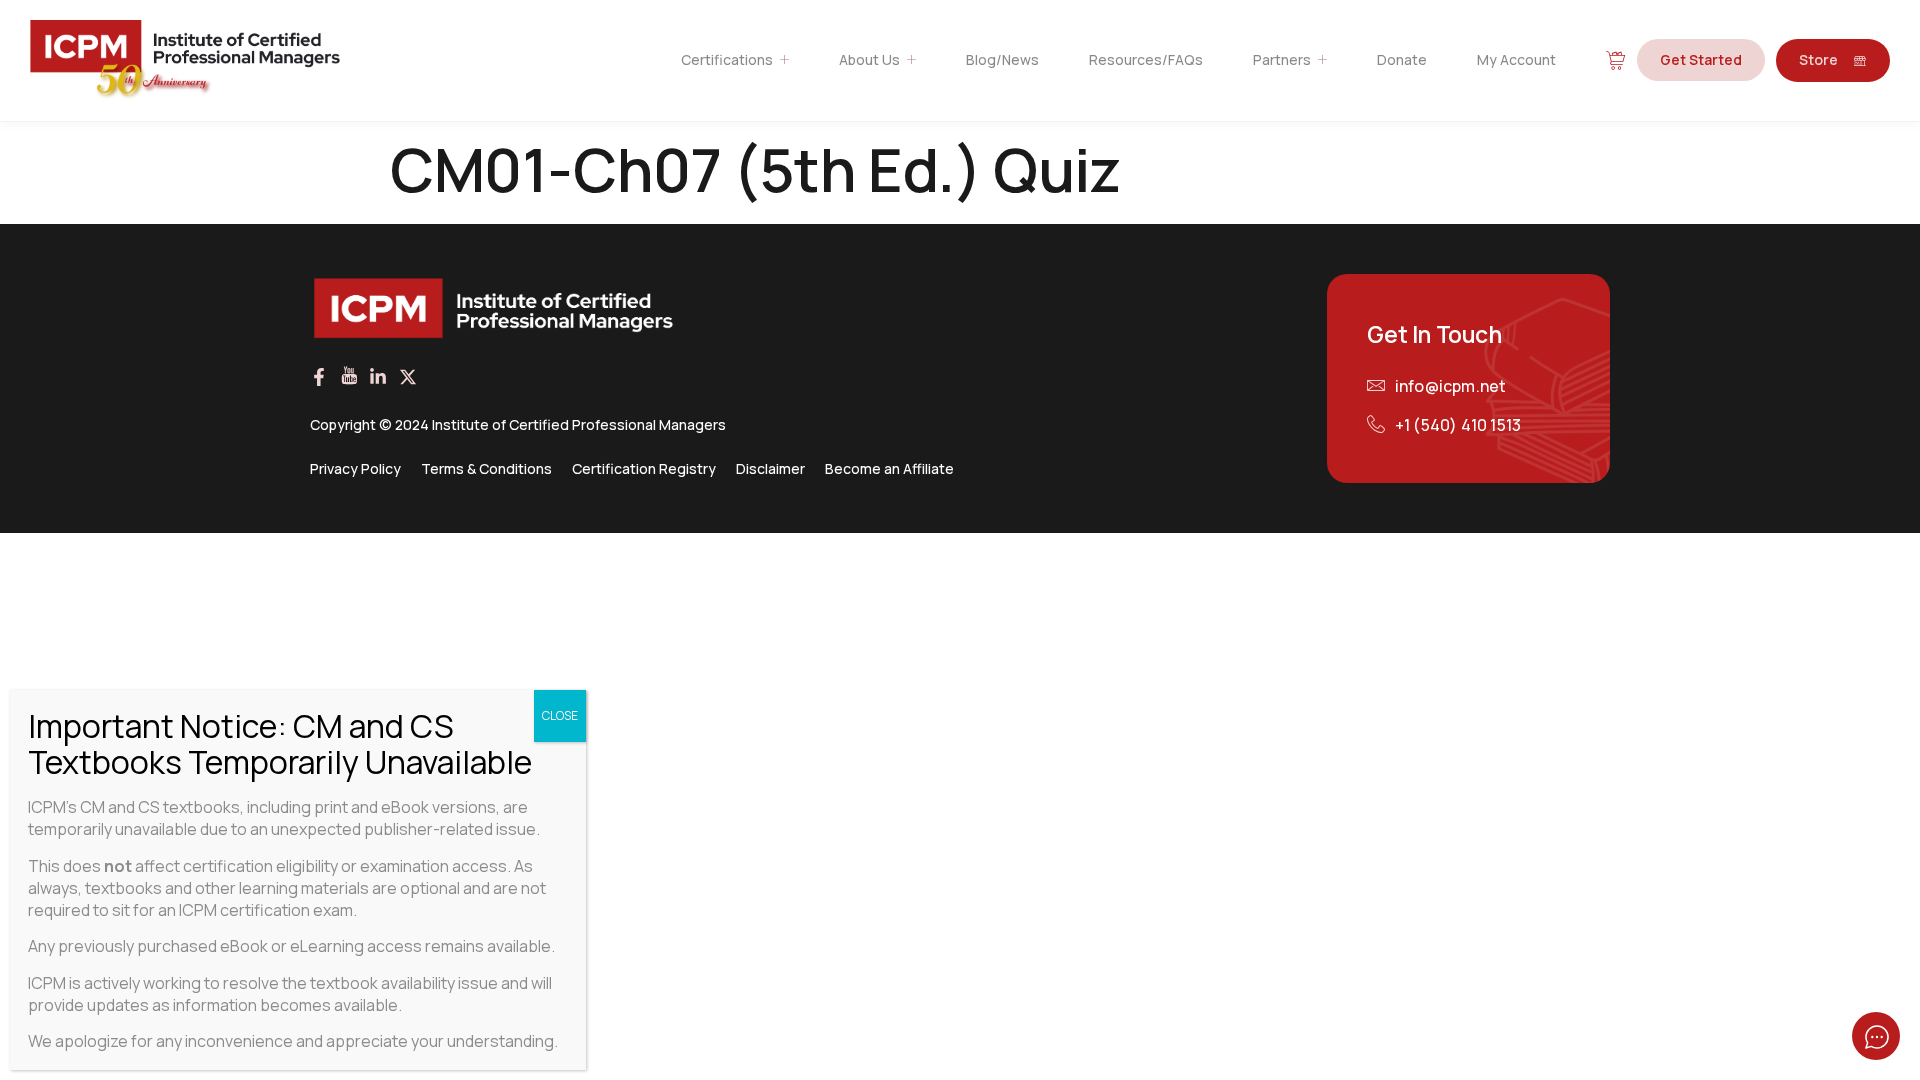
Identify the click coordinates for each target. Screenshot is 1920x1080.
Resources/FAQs (1146, 59)
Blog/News (1002, 59)
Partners (1282, 59)
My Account (1516, 59)
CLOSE (560, 715)
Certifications (727, 59)
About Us (869, 59)
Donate (1402, 59)
